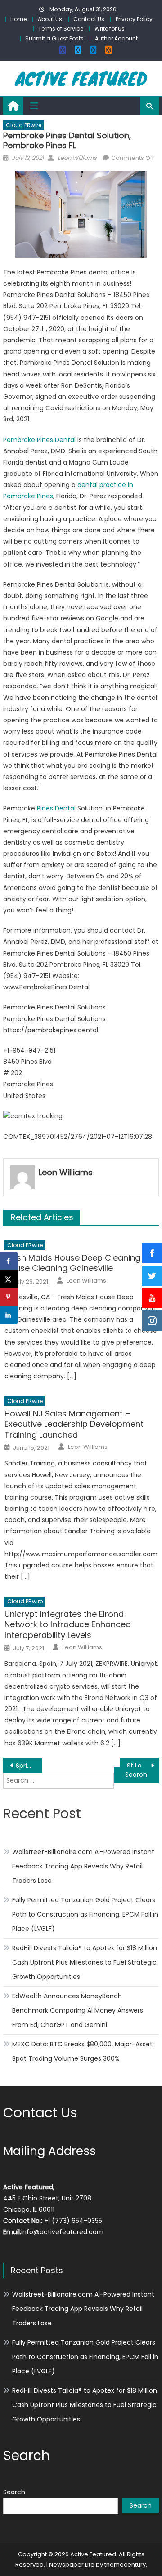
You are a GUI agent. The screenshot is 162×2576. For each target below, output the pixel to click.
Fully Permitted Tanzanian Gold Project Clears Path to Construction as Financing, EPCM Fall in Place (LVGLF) (85, 1914)
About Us (50, 19)
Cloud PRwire (24, 125)
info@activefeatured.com (62, 2232)
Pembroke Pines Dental (39, 440)
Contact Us (89, 19)
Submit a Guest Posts (54, 38)
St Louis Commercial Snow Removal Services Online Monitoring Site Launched (143, 1766)
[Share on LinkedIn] (9, 1315)
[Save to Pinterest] (9, 1297)
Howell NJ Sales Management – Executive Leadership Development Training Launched (74, 1424)
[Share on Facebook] (9, 1261)
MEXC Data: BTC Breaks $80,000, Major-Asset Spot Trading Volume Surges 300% (82, 2051)
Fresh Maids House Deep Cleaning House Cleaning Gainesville (72, 1263)
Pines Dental (56, 808)
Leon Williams (77, 158)
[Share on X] (9, 1279)
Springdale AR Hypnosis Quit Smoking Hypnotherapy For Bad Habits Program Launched (29, 1766)
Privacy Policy (134, 19)
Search (14, 2492)
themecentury (125, 2565)
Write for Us (110, 29)
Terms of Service (61, 29)
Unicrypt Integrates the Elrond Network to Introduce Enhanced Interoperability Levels (68, 1624)
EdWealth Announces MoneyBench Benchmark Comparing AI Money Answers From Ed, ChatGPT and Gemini (78, 2010)
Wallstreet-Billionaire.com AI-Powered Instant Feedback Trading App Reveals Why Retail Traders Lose (83, 1866)
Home (18, 19)
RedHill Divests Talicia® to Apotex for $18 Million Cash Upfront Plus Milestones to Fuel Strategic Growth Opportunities (85, 1962)
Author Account (116, 38)
